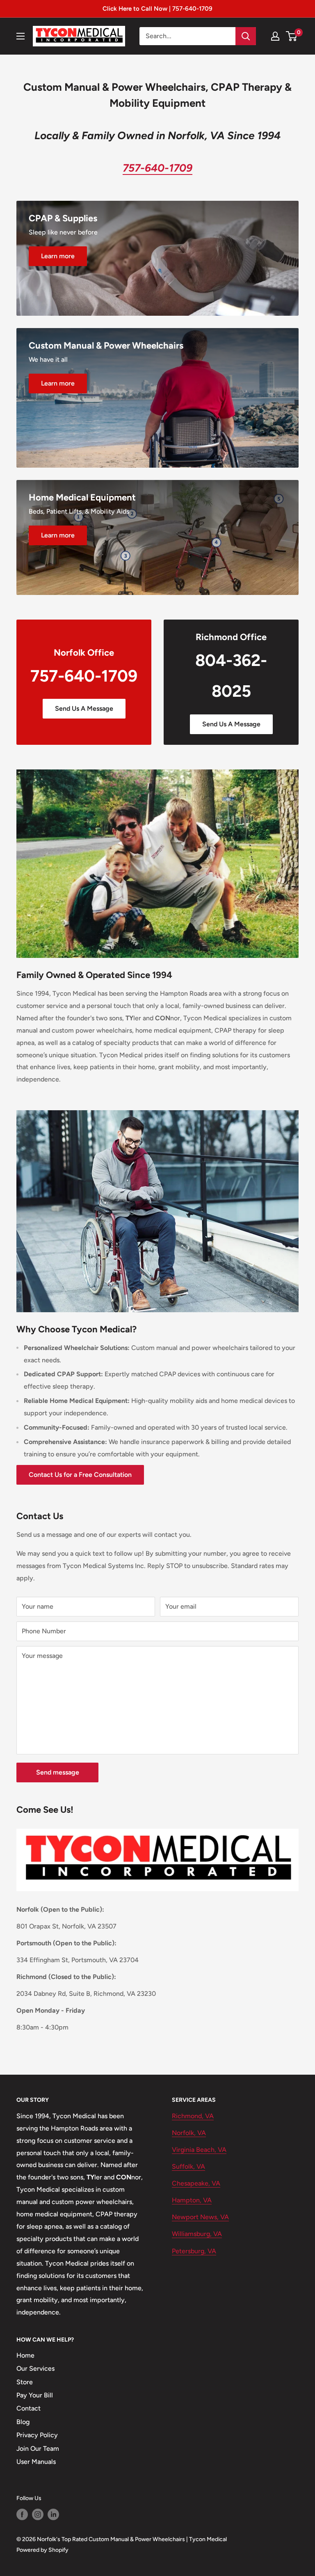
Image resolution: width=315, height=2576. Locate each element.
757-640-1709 (84, 676)
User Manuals (36, 2462)
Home (25, 2355)
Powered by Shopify (42, 2550)
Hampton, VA (192, 2200)
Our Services (35, 2368)
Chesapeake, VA (196, 2183)
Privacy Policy (37, 2435)
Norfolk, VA (189, 2133)
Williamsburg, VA (197, 2234)
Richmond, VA (193, 2116)
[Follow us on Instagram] (38, 2514)
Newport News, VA (200, 2217)
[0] (292, 36)
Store (25, 2382)
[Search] (246, 36)
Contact (29, 2408)
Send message (58, 1772)
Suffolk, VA (188, 2166)
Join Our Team (38, 2449)
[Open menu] (21, 36)
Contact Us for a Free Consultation (80, 1475)
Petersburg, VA (194, 2251)
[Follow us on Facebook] (22, 2514)
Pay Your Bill (35, 2395)
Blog (23, 2422)
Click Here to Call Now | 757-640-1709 (157, 9)
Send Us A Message (84, 708)
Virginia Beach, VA (199, 2150)
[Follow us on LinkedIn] (53, 2514)
